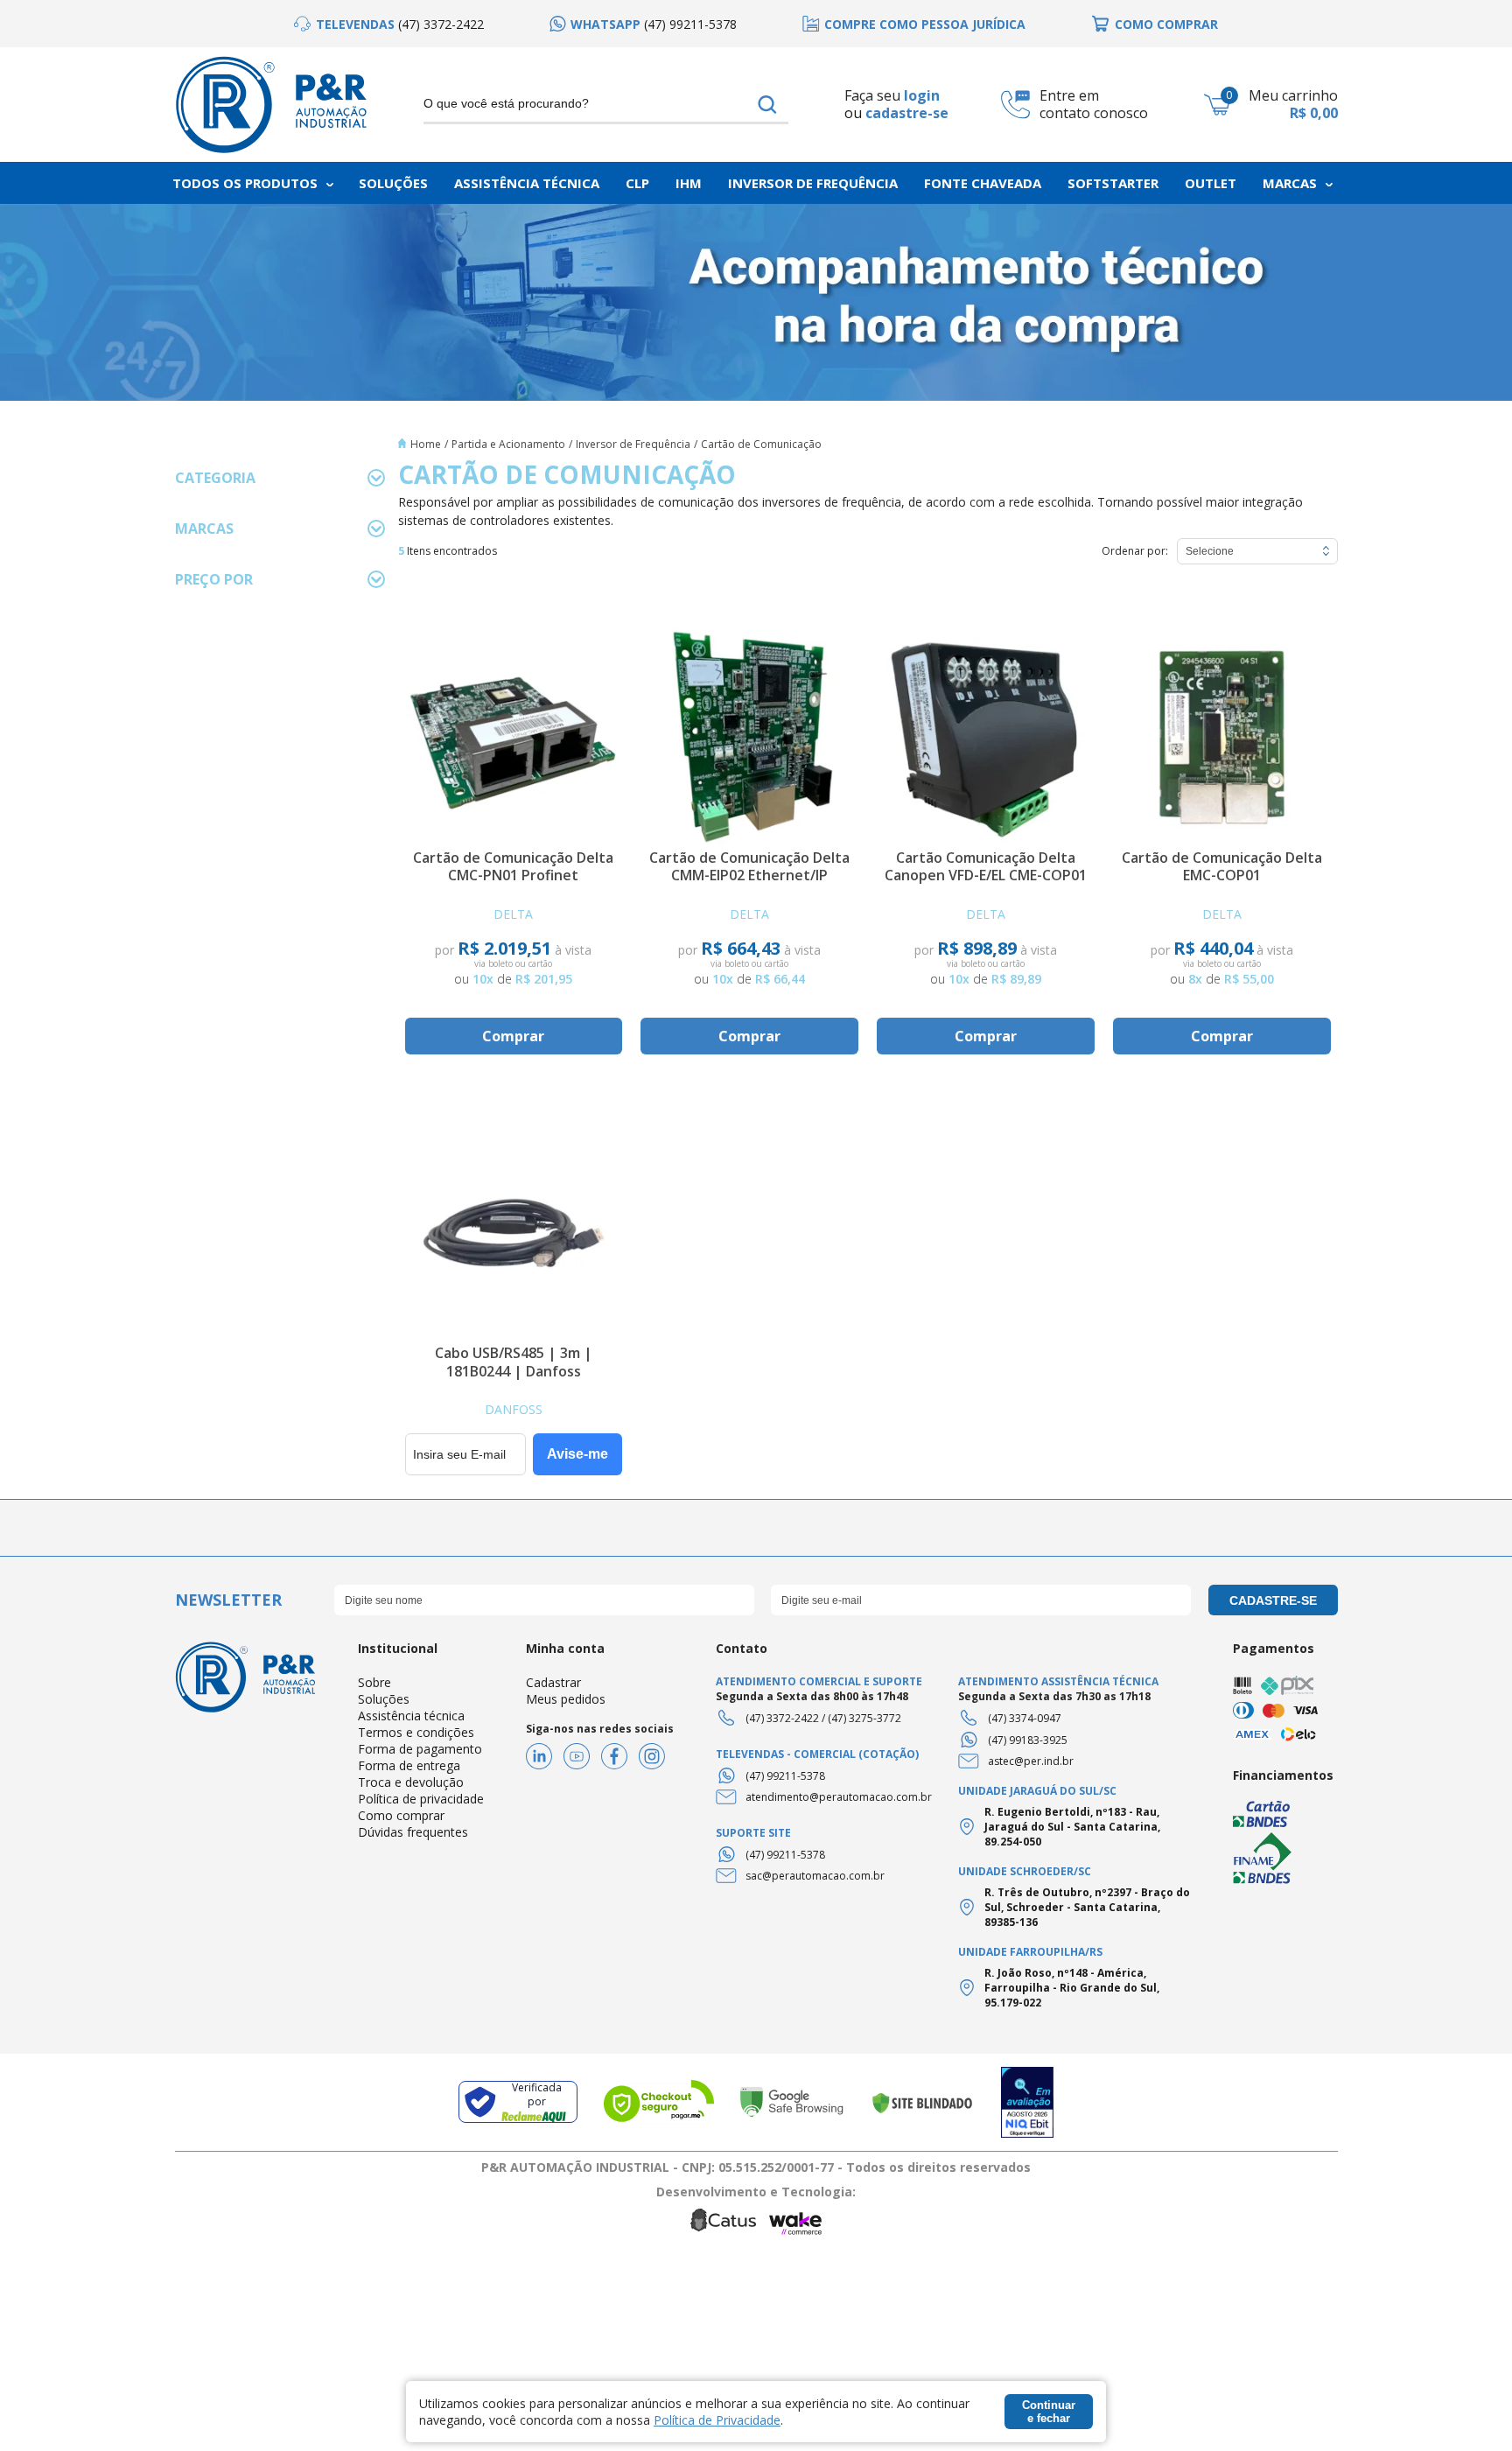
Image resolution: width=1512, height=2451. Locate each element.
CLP (637, 183)
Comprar (513, 1036)
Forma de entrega (409, 1765)
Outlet (1211, 183)
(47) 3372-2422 (782, 1718)
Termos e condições (416, 1732)
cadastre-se (907, 113)
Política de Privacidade (717, 2420)
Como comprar (401, 1815)
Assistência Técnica (527, 183)
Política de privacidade (421, 1799)
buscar (768, 105)
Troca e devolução (411, 1782)
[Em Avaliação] (1027, 2102)
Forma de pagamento (420, 1749)
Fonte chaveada (983, 183)
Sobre (374, 1682)
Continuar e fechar (1049, 2412)
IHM (689, 183)
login (922, 95)
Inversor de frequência (813, 183)
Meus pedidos (566, 1699)
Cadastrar (553, 1682)
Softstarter (1113, 183)
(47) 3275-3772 (864, 1718)
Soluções (393, 183)
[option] (389, 24)
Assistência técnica (411, 1716)
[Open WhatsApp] (1468, 2407)
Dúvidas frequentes (413, 1832)
